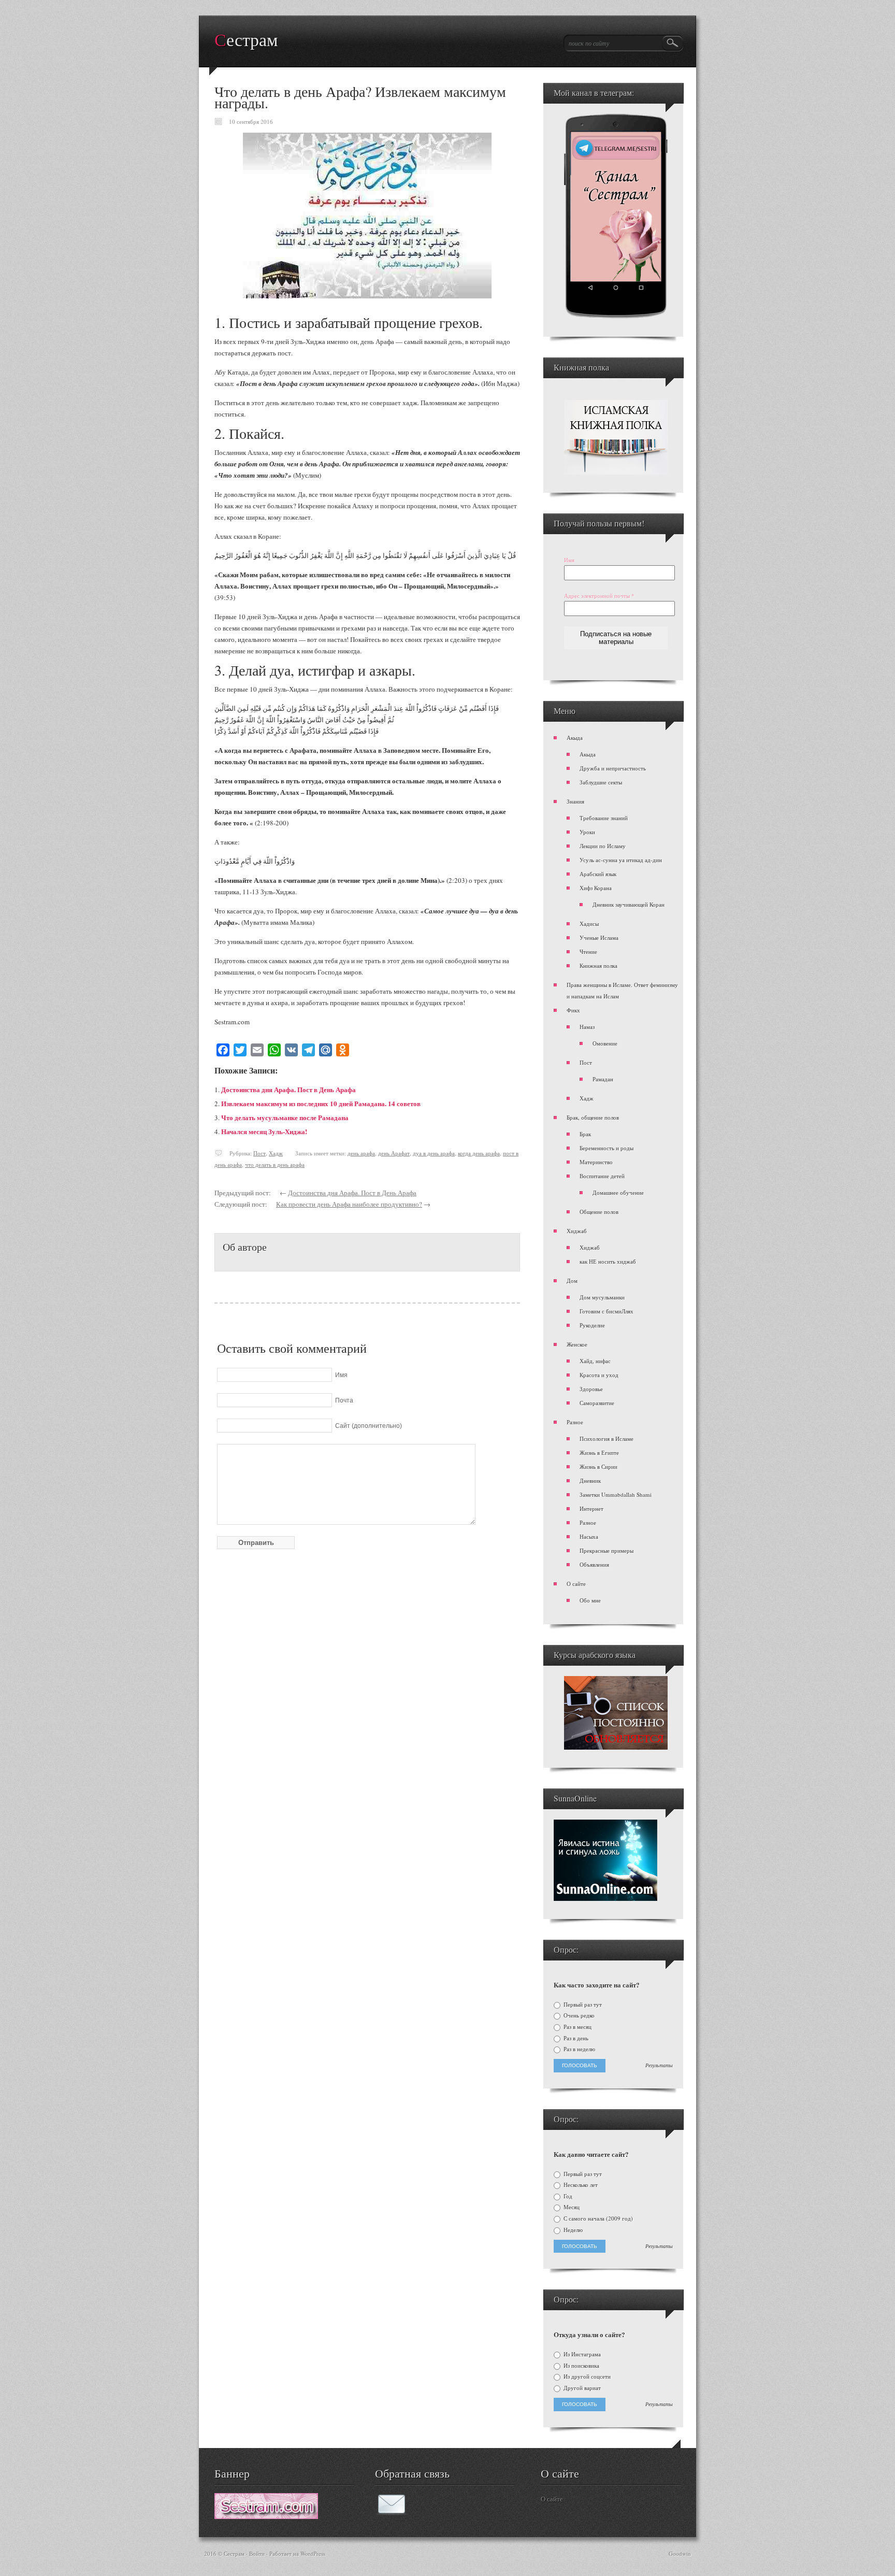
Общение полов (599, 1212)
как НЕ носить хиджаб (608, 1261)
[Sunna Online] (605, 1899)
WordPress (313, 2553)
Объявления (594, 1564)
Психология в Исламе (607, 1439)
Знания (575, 801)
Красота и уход (599, 1375)
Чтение (588, 951)
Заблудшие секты (601, 782)
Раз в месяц (577, 2027)
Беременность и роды (607, 1148)
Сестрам (246, 40)
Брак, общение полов (593, 1117)
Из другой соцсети (586, 2377)
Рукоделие (592, 1325)
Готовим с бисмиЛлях (607, 1311)
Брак (585, 1134)
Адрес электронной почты (599, 596)
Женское (577, 1344)
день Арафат (394, 1153)
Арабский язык (598, 874)
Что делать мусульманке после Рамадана (285, 1117)
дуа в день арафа (434, 1153)
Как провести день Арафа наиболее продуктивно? (349, 1204)
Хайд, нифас (595, 1361)
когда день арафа (479, 1153)
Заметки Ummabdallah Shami (616, 1494)
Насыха (589, 1536)
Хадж (276, 1153)
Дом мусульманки (602, 1297)
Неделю (572, 2230)
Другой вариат (581, 2388)
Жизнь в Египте (599, 1452)
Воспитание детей (602, 1176)
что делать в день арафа (275, 1164)
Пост (259, 1153)
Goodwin (680, 2553)
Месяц (571, 2207)
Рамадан (603, 1079)
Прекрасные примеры (607, 1550)
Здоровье (591, 1389)
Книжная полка (598, 965)
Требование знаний (604, 818)
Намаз (587, 1027)
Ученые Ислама (599, 938)
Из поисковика (581, 2366)
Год (567, 2196)
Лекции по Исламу (603, 846)
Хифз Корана (596, 888)
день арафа (361, 1153)
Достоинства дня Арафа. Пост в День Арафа (288, 1089)
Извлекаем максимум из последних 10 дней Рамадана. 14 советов (321, 1103)
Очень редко (578, 2015)
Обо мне (590, 1600)
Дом (572, 1280)
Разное (575, 1422)
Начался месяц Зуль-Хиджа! (264, 1131)
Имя (569, 560)
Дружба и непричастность (613, 768)
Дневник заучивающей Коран (629, 904)
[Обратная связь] (392, 2512)
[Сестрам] (266, 2516)
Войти (257, 2553)
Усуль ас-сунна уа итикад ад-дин (621, 860)
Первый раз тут (582, 2005)
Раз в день (575, 2038)
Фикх (573, 1010)
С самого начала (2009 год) (597, 2219)
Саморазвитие (597, 1403)
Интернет (591, 1508)
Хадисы (589, 924)
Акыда (575, 738)
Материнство (596, 1162)
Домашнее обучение (618, 1192)
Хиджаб (577, 1231)
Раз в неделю (579, 2049)
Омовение (605, 1043)
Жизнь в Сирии (598, 1466)
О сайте (576, 1584)
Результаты (659, 2066)
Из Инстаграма (581, 2354)
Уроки (587, 832)
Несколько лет (580, 2185)
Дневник (590, 1480)
